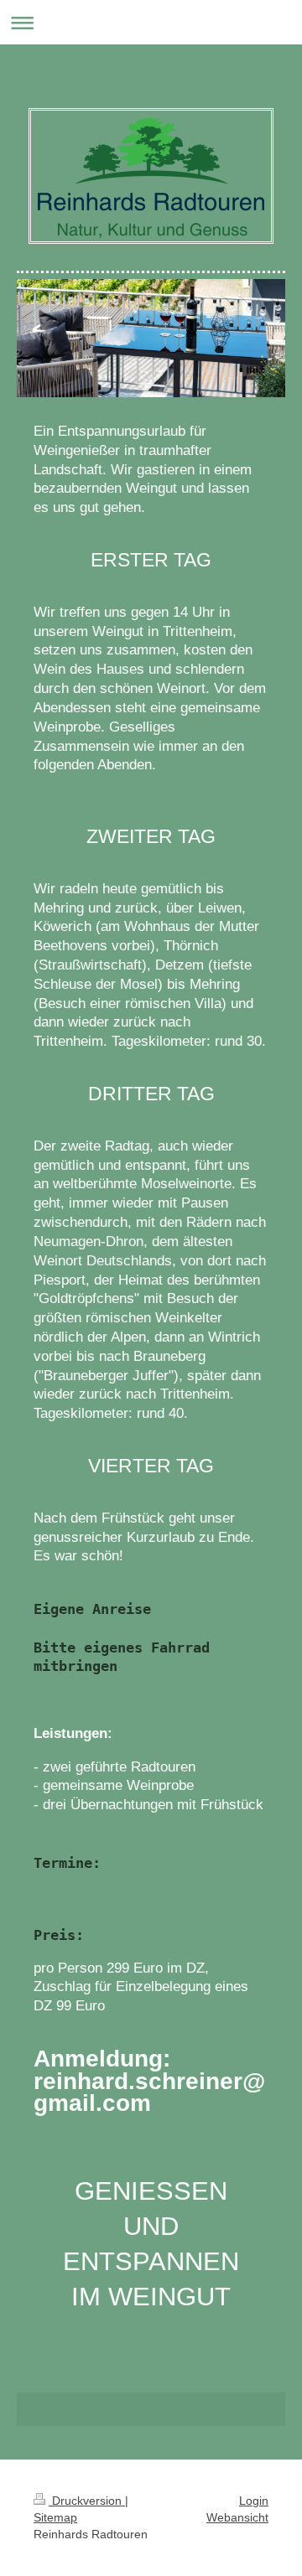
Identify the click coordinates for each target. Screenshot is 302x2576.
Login (254, 2501)
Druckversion (87, 2501)
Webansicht (237, 2517)
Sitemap (55, 2517)
